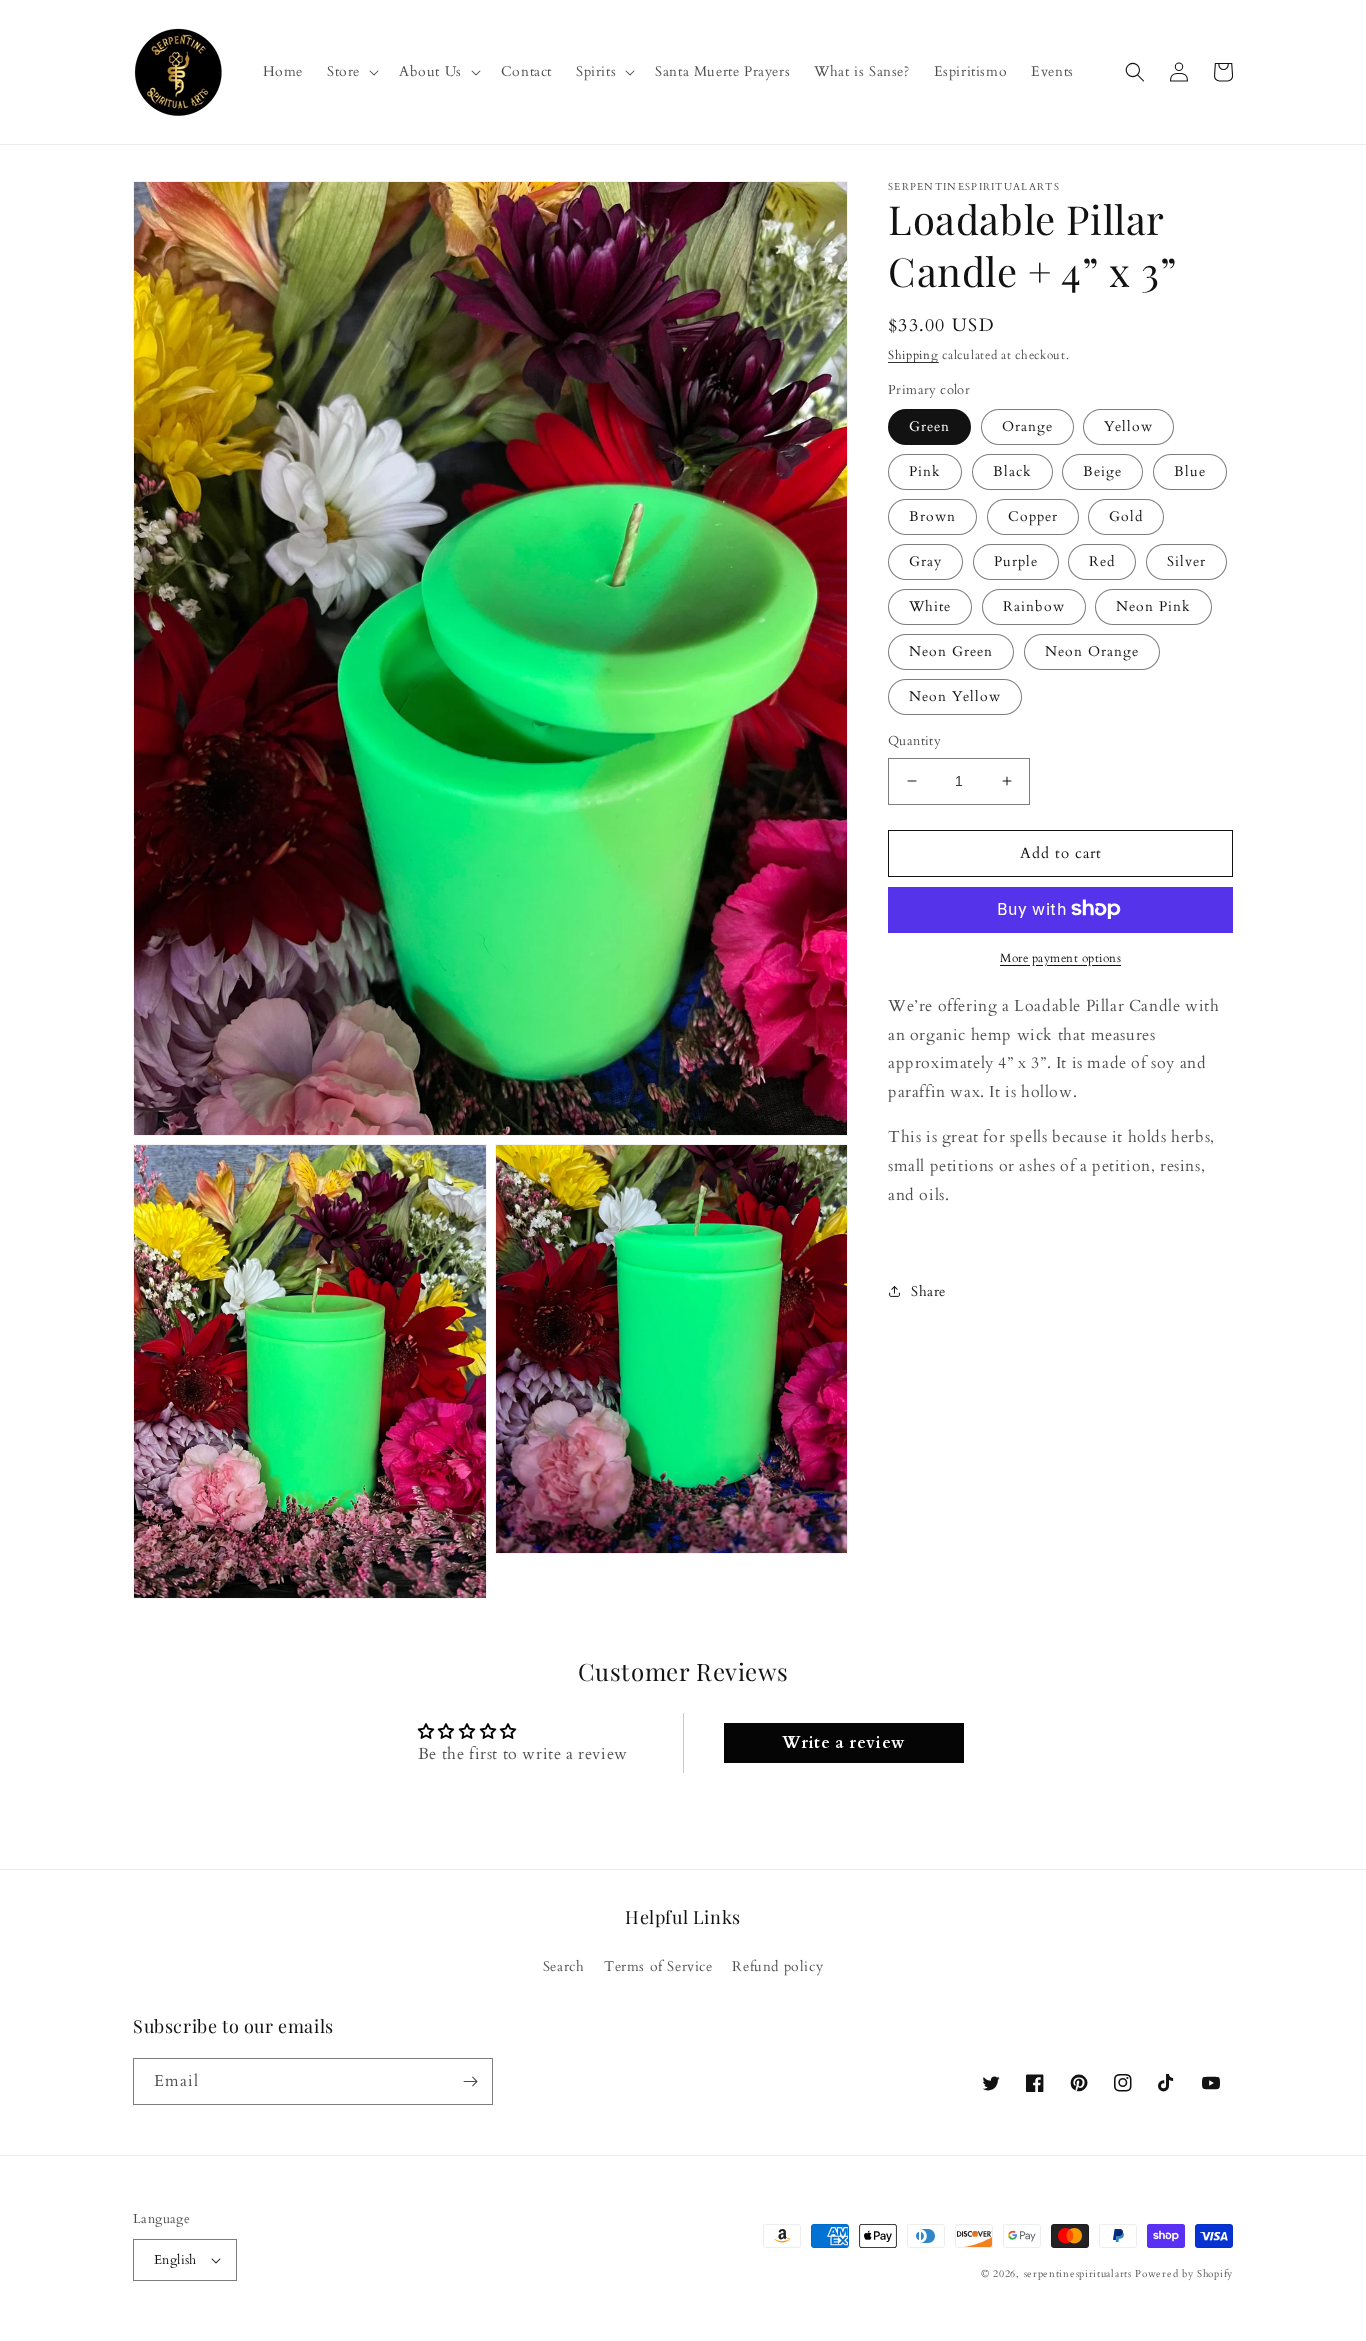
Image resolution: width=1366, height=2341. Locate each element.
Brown (932, 516)
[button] (351, 72)
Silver (1186, 561)
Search (564, 1966)
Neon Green (951, 651)
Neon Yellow (955, 696)
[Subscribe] (470, 2081)
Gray (925, 561)
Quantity (914, 741)
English (175, 2260)
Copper (1033, 516)
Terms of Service (658, 1966)
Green (929, 426)
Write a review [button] (843, 1743)
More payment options (1060, 957)
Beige (1102, 471)
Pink (925, 471)
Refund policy (777, 1966)
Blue (1190, 471)
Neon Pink (1153, 606)
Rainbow (1034, 606)
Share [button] (928, 1291)
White (930, 606)
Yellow (1128, 426)
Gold (1126, 516)
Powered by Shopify (1184, 2274)
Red (1102, 561)
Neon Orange (1092, 651)
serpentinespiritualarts (1078, 2274)
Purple (1016, 561)
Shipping (913, 355)
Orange (1027, 426)
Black (1012, 471)
